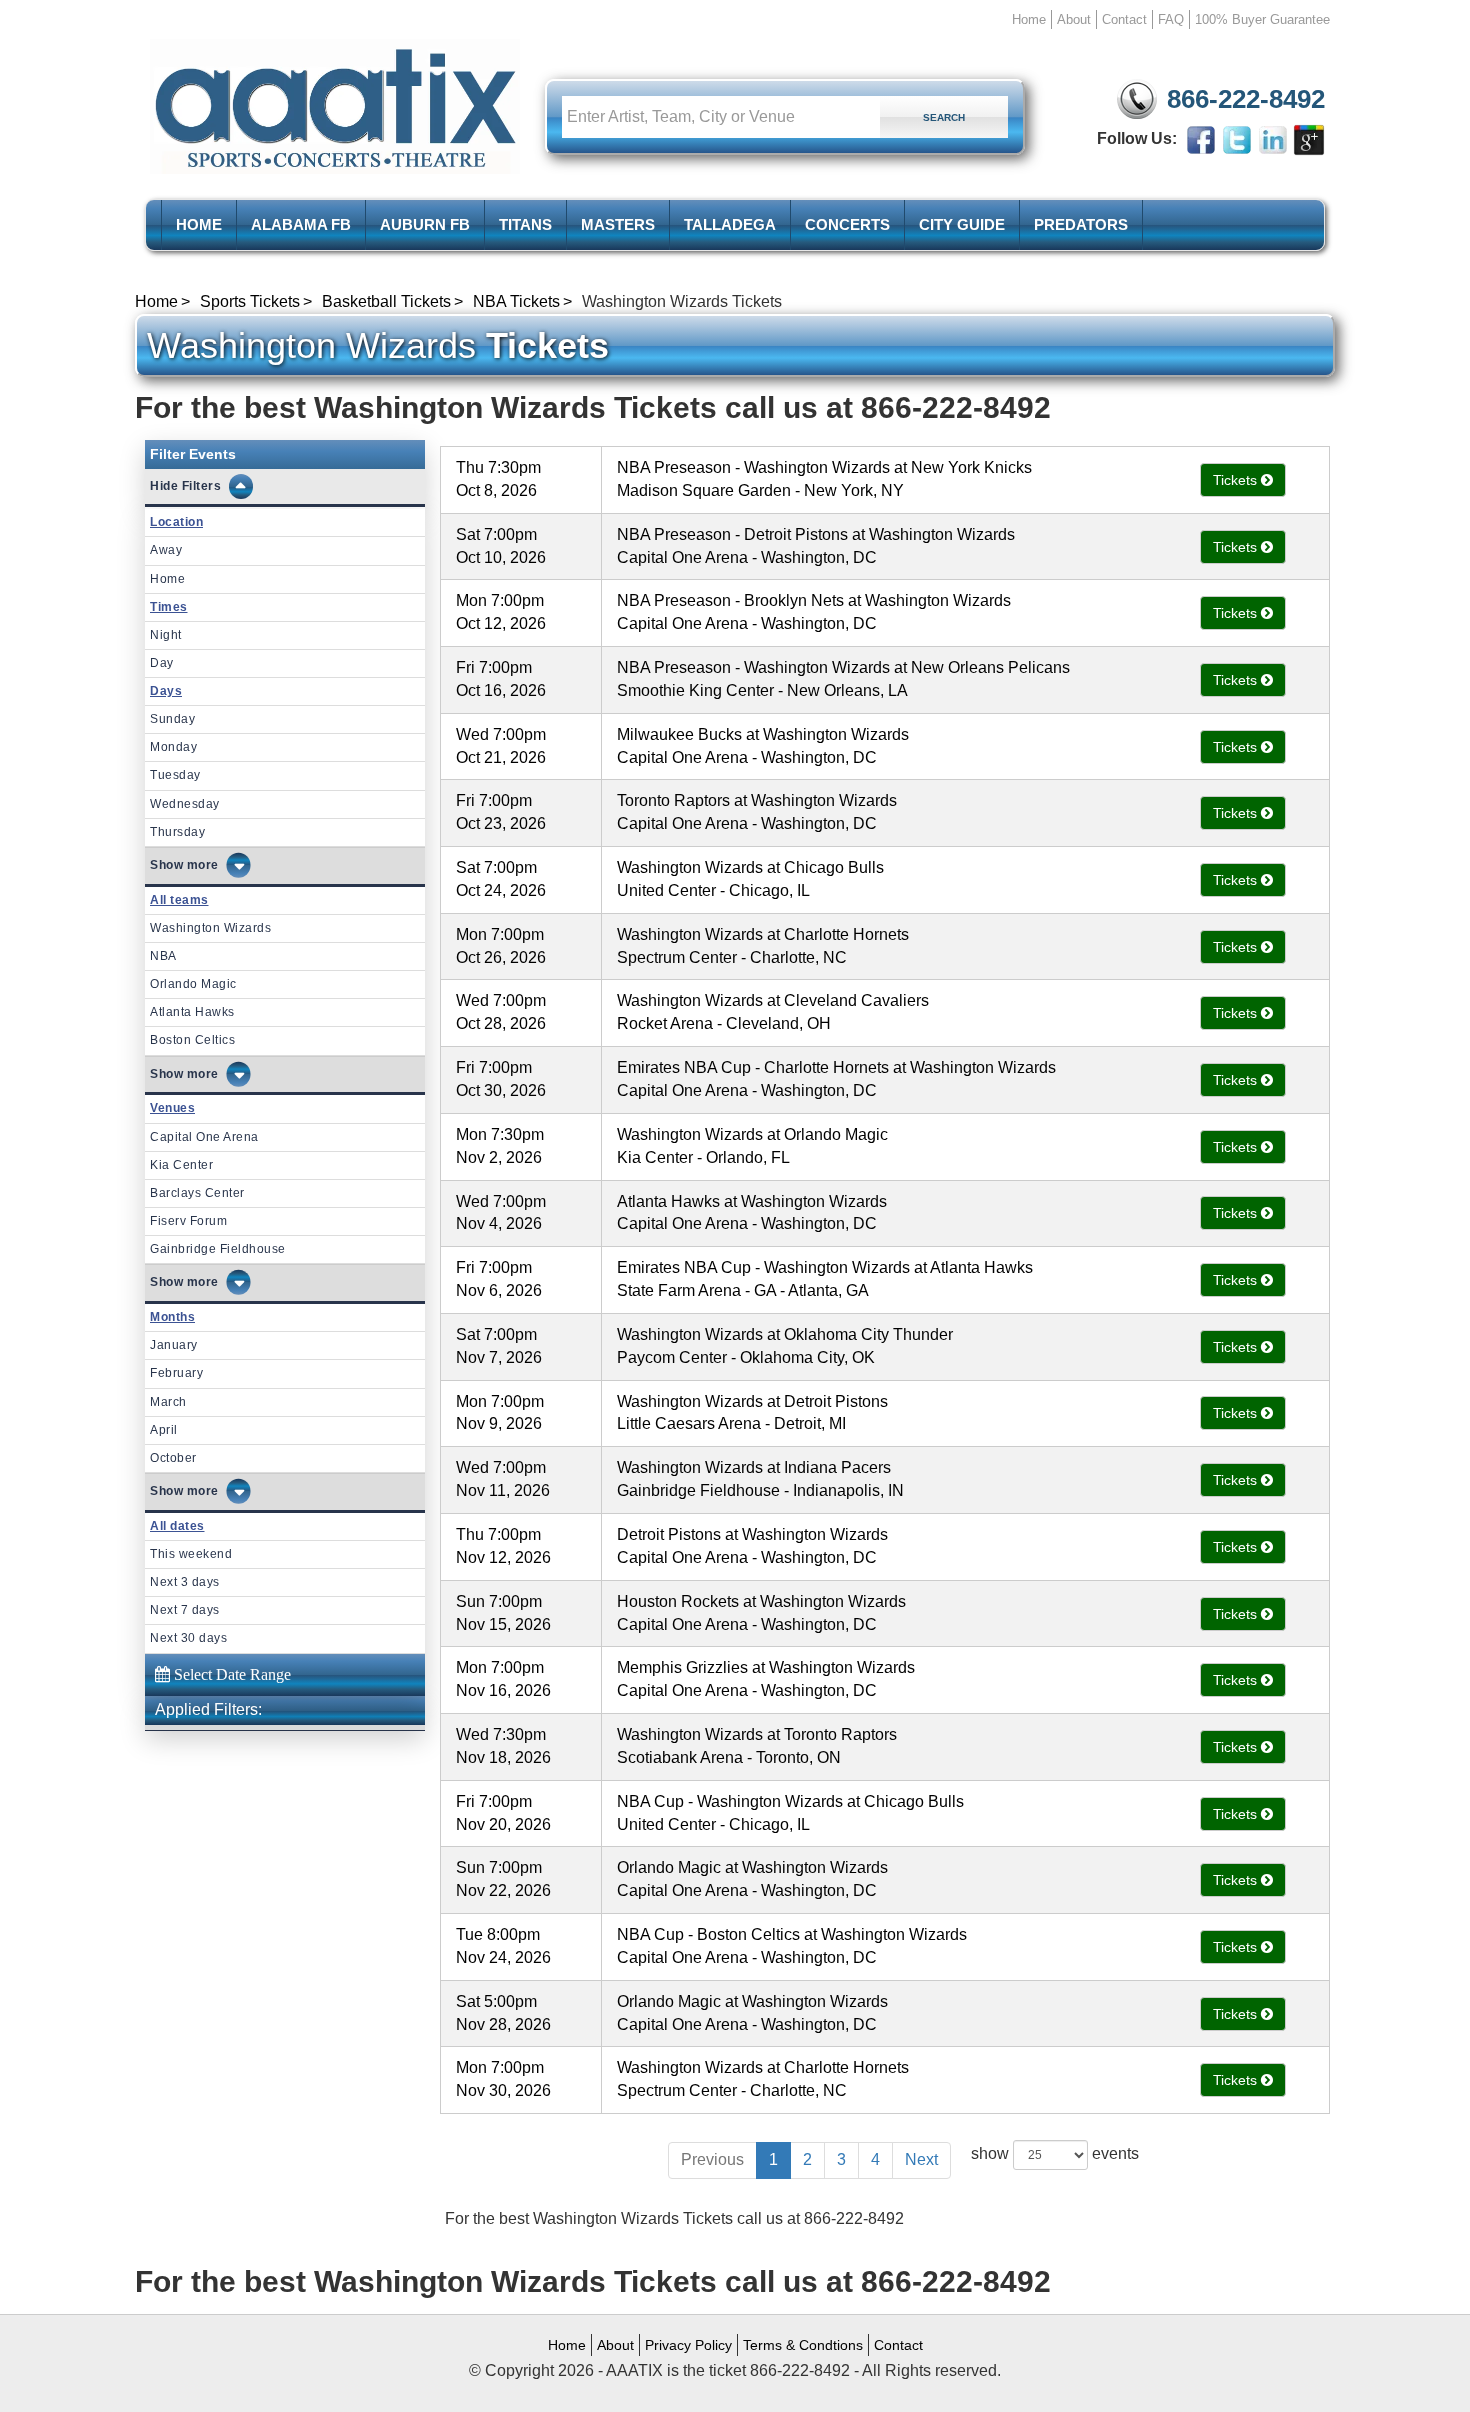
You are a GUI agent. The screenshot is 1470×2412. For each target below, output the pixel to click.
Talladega (730, 224)
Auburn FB (425, 224)
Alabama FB (301, 224)
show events (1055, 2153)
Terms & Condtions (803, 2345)
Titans (525, 224)
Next (921, 2159)
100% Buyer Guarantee (1262, 19)
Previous (712, 2159)
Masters (618, 224)
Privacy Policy (688, 2345)
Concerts (847, 224)
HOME (199, 224)
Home (1029, 19)
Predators (1081, 224)
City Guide (962, 224)
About (1074, 19)
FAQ (1171, 19)
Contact (1124, 19)
